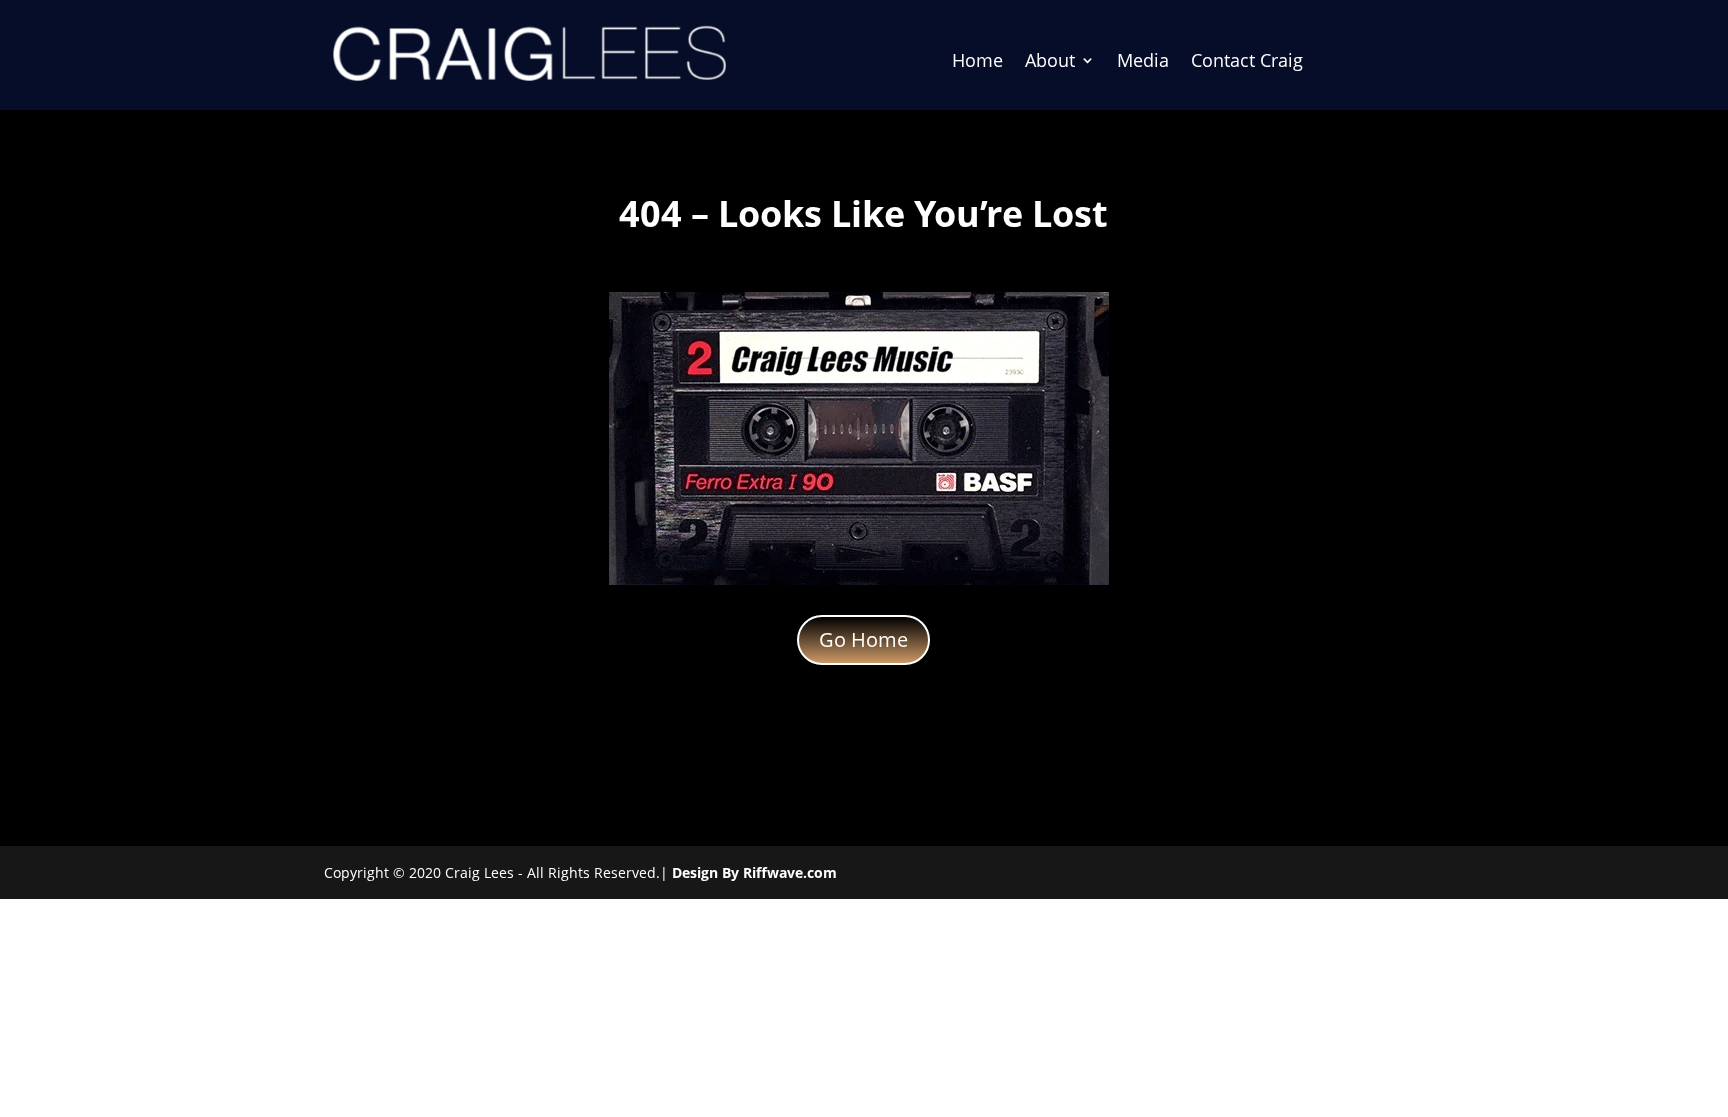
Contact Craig (1247, 62)
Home (977, 62)
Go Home (863, 639)
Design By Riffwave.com (754, 872)
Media (1143, 62)
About (1050, 62)
